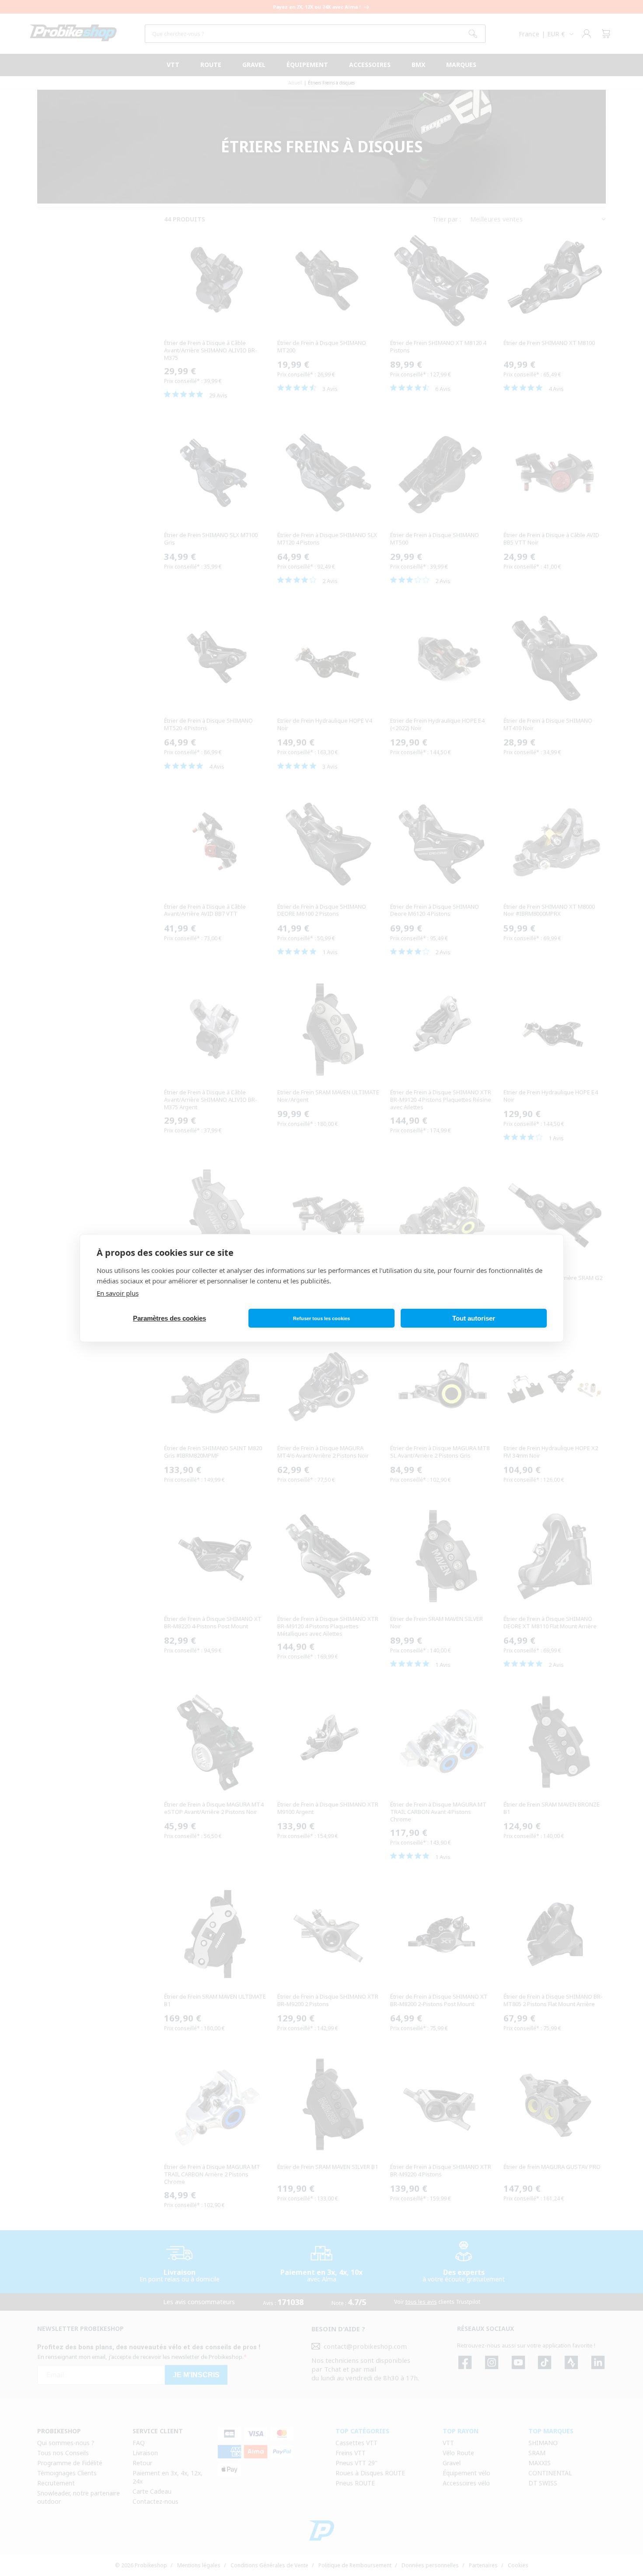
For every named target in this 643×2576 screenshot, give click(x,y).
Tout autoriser (474, 1318)
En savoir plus (118, 1293)
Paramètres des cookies (169, 1318)
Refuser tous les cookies (321, 1318)
